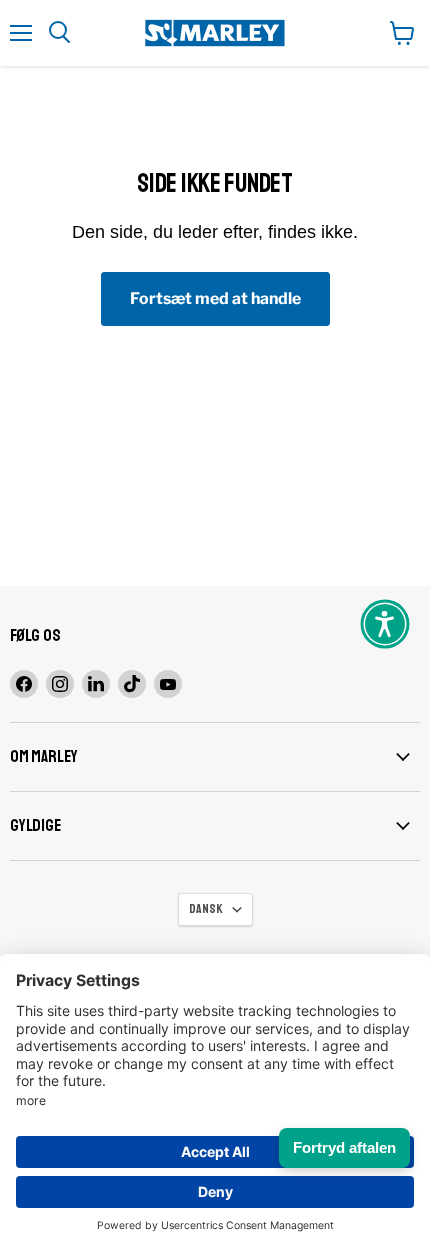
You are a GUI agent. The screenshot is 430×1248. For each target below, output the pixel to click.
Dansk (206, 909)
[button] (385, 624)
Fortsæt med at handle (215, 298)
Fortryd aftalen (344, 1147)
